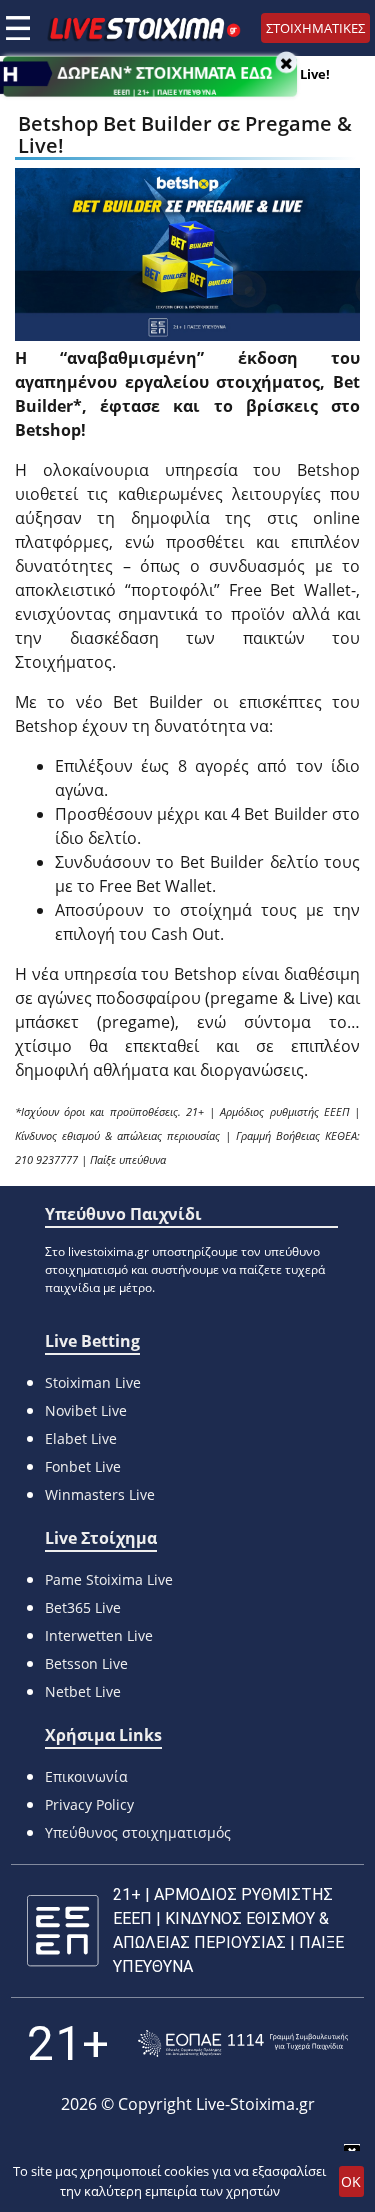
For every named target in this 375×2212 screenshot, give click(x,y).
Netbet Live (83, 1691)
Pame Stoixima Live (109, 1579)
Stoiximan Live (93, 1382)
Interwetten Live (99, 1635)
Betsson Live (86, 1663)
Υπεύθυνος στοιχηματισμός (138, 1832)
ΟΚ (351, 2181)
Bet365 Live (83, 1607)
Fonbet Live (83, 1466)
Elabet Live (81, 1438)
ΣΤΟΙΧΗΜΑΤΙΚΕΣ (315, 28)
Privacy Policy (89, 1804)
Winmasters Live (100, 1494)
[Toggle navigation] (18, 28)
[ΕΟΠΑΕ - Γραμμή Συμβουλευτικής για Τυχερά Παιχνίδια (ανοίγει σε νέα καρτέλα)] (243, 2043)
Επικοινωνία (86, 1776)
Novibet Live (86, 1410)
